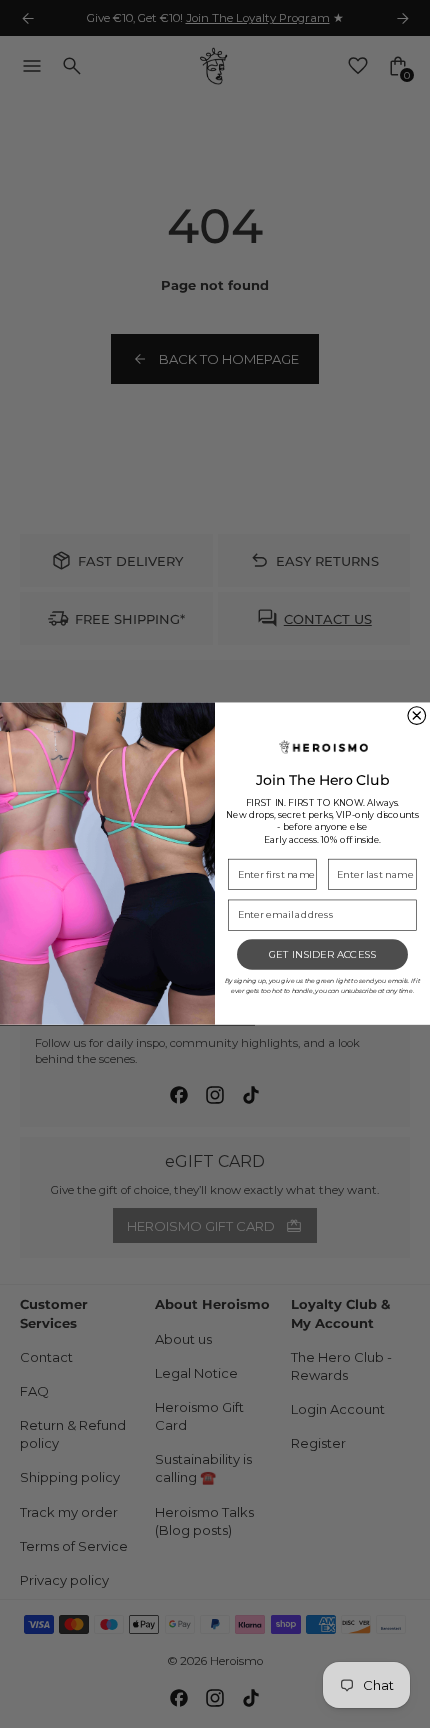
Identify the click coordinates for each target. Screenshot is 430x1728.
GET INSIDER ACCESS (323, 955)
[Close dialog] (417, 716)
